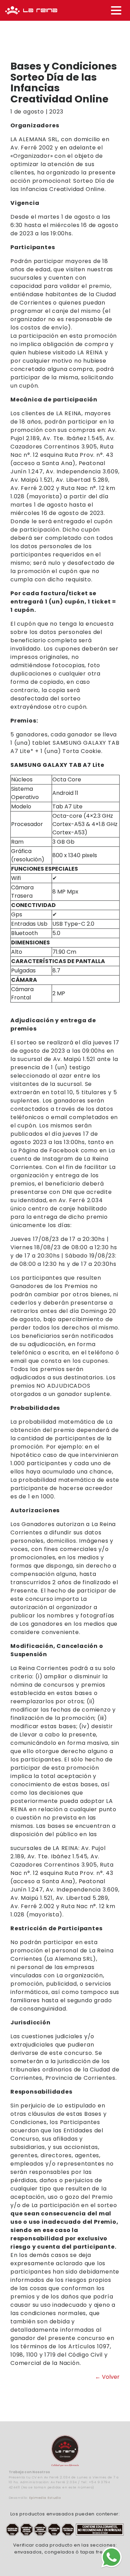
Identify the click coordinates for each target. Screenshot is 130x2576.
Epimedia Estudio (45, 2498)
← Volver (107, 2377)
